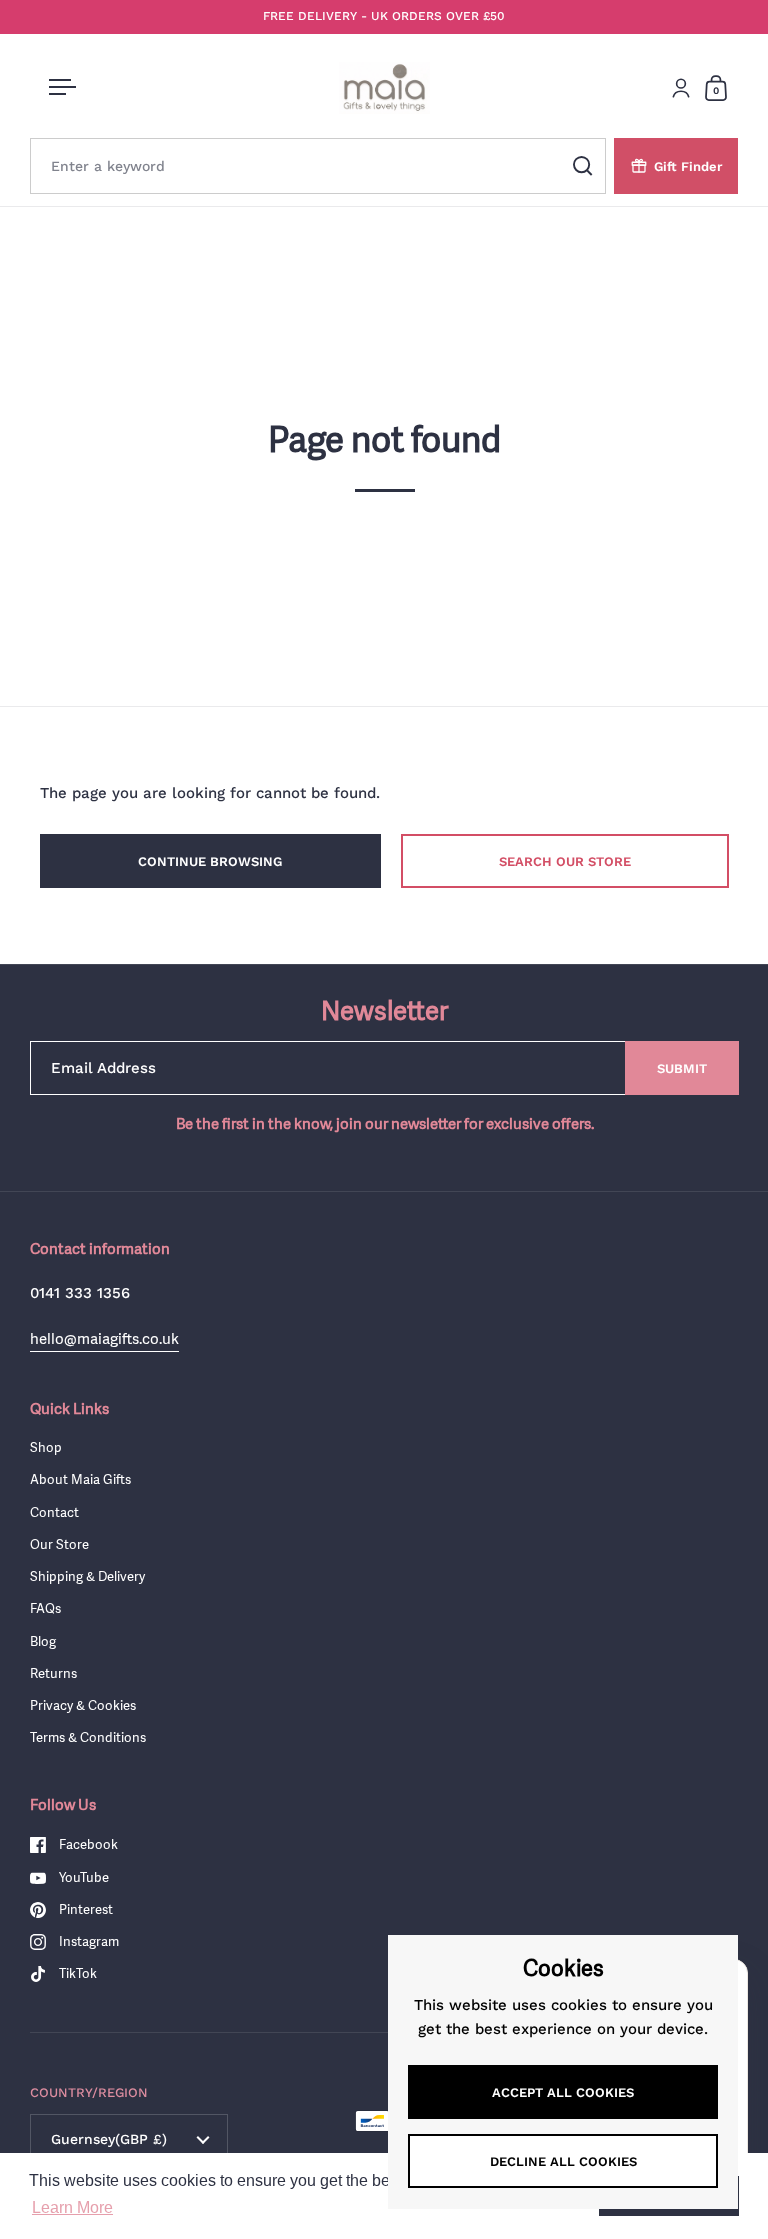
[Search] (583, 166)
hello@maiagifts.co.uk (104, 1338)
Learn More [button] (72, 2207)
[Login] (681, 88)
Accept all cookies (563, 2092)
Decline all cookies (563, 2161)
